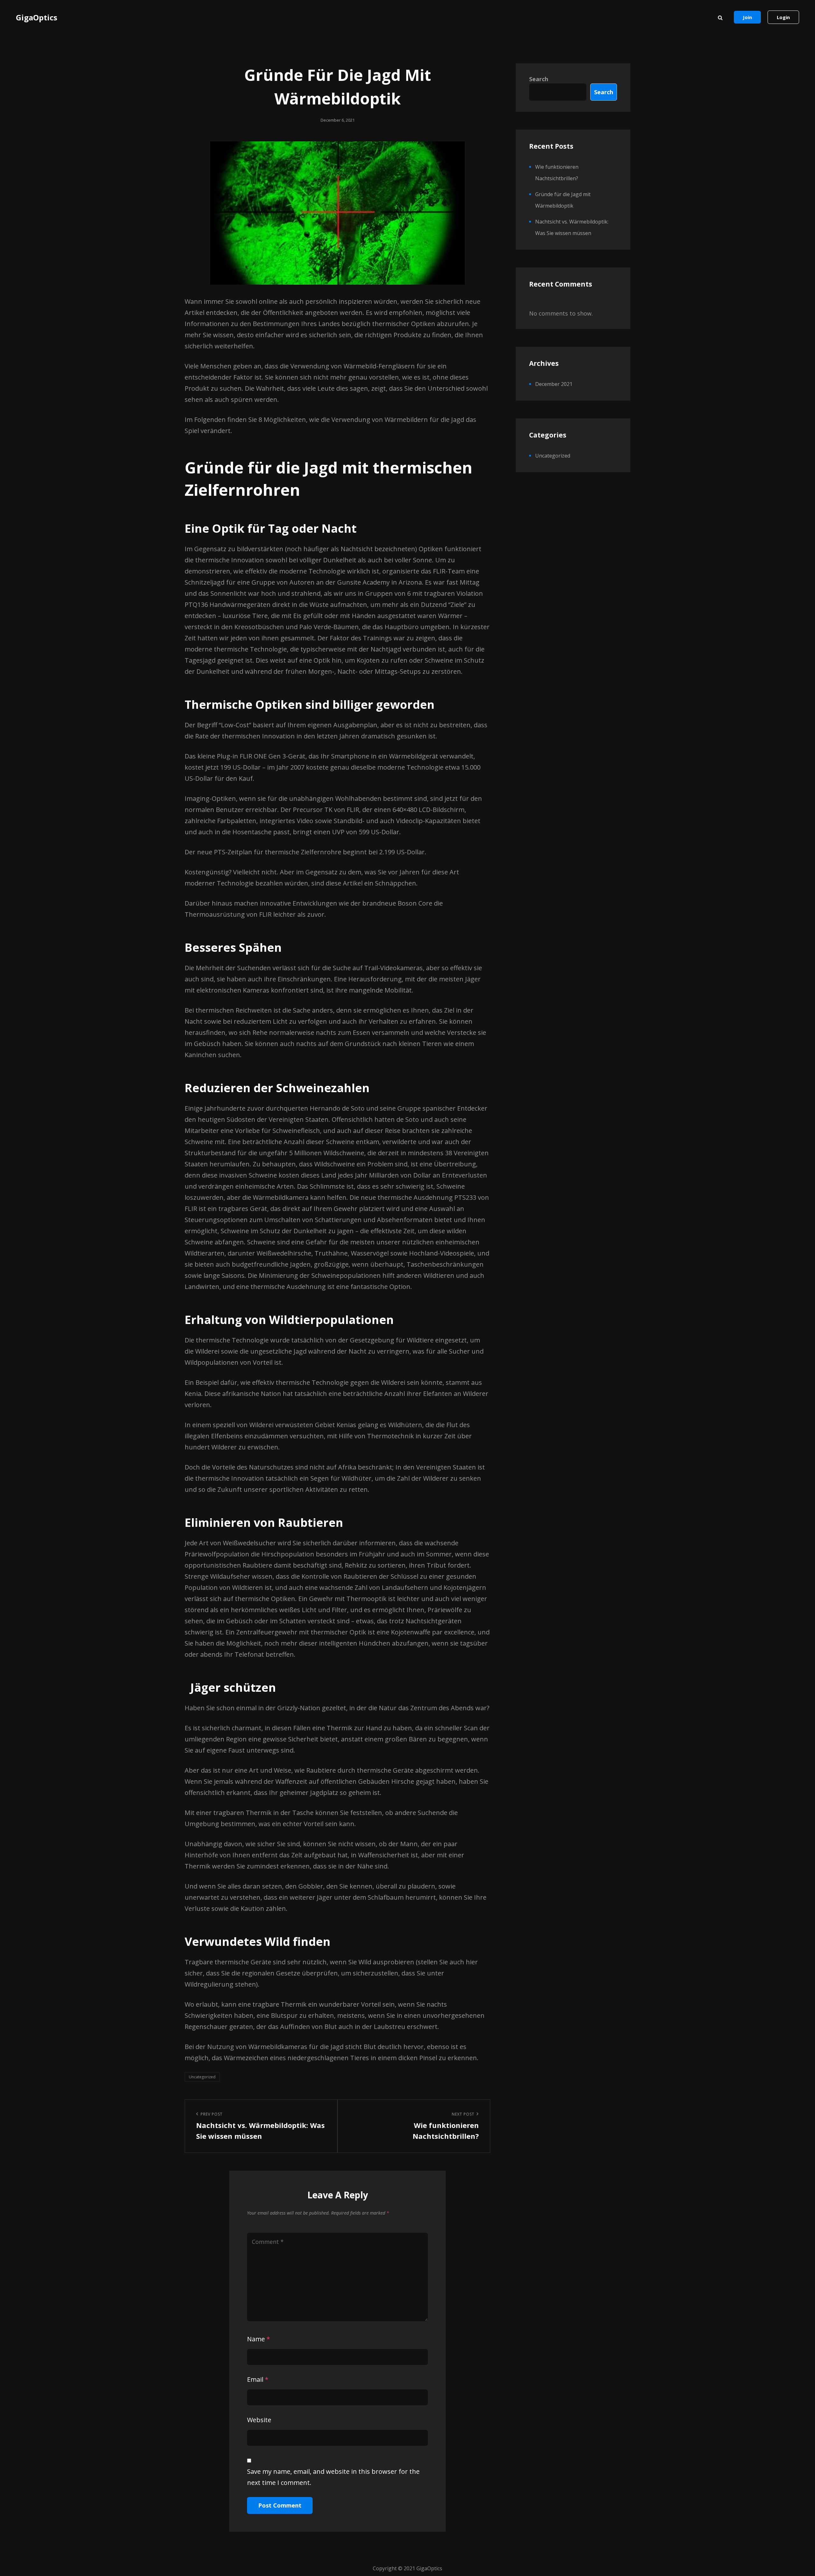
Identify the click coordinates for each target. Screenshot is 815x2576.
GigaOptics (37, 17)
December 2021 (554, 384)
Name (259, 2339)
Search (539, 79)
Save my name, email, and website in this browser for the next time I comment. (333, 2477)
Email (258, 2379)
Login (783, 17)
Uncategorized (202, 2077)
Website (259, 2420)
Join (747, 17)
